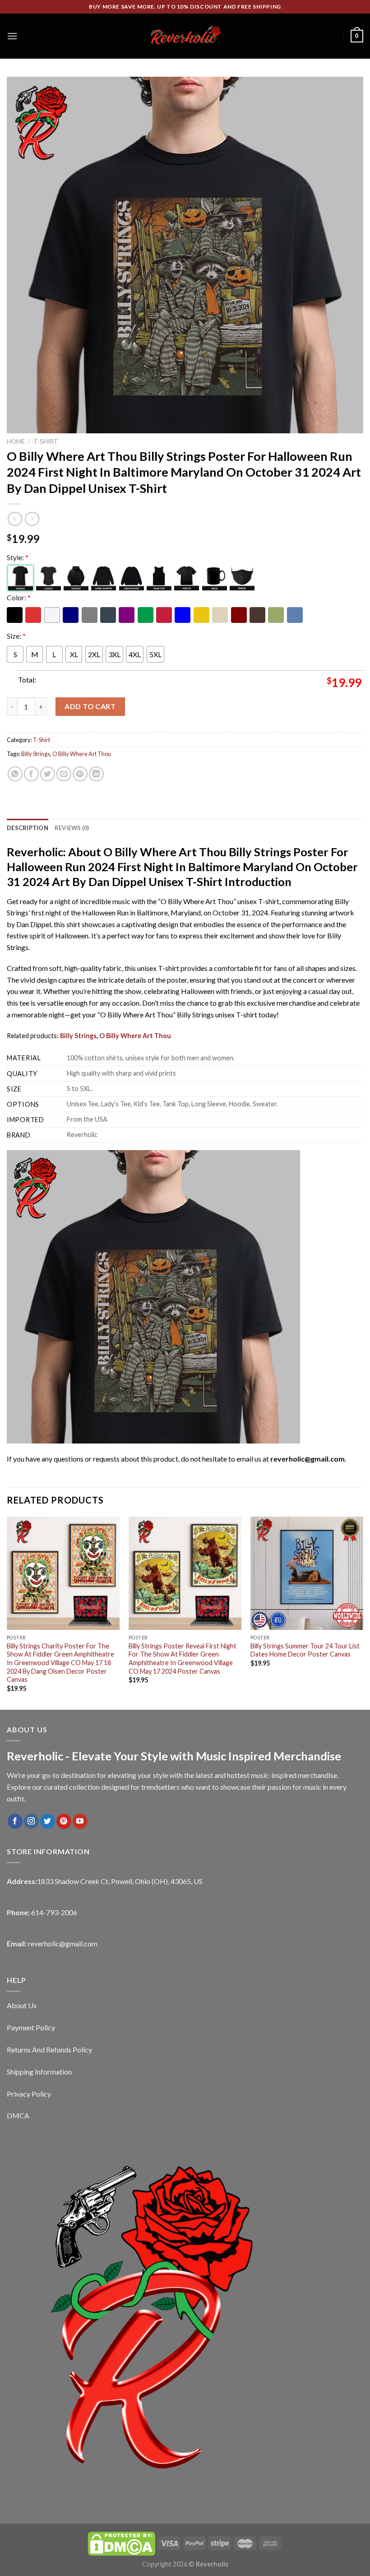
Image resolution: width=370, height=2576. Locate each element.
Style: (18, 557)
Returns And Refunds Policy (49, 2049)
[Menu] (12, 36)
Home (16, 441)
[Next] (363, 1612)
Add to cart (90, 706)
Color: (19, 597)
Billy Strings (36, 754)
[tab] (28, 828)
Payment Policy (31, 2027)
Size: (16, 636)
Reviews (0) (72, 828)
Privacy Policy (29, 2094)
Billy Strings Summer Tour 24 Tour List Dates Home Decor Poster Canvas (305, 1650)
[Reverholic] (185, 36)
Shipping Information (39, 2072)
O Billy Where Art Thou (82, 754)
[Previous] (7, 1612)
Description (28, 828)
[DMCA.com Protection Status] (121, 2543)
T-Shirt (46, 441)
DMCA (18, 2115)
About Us (22, 2005)
